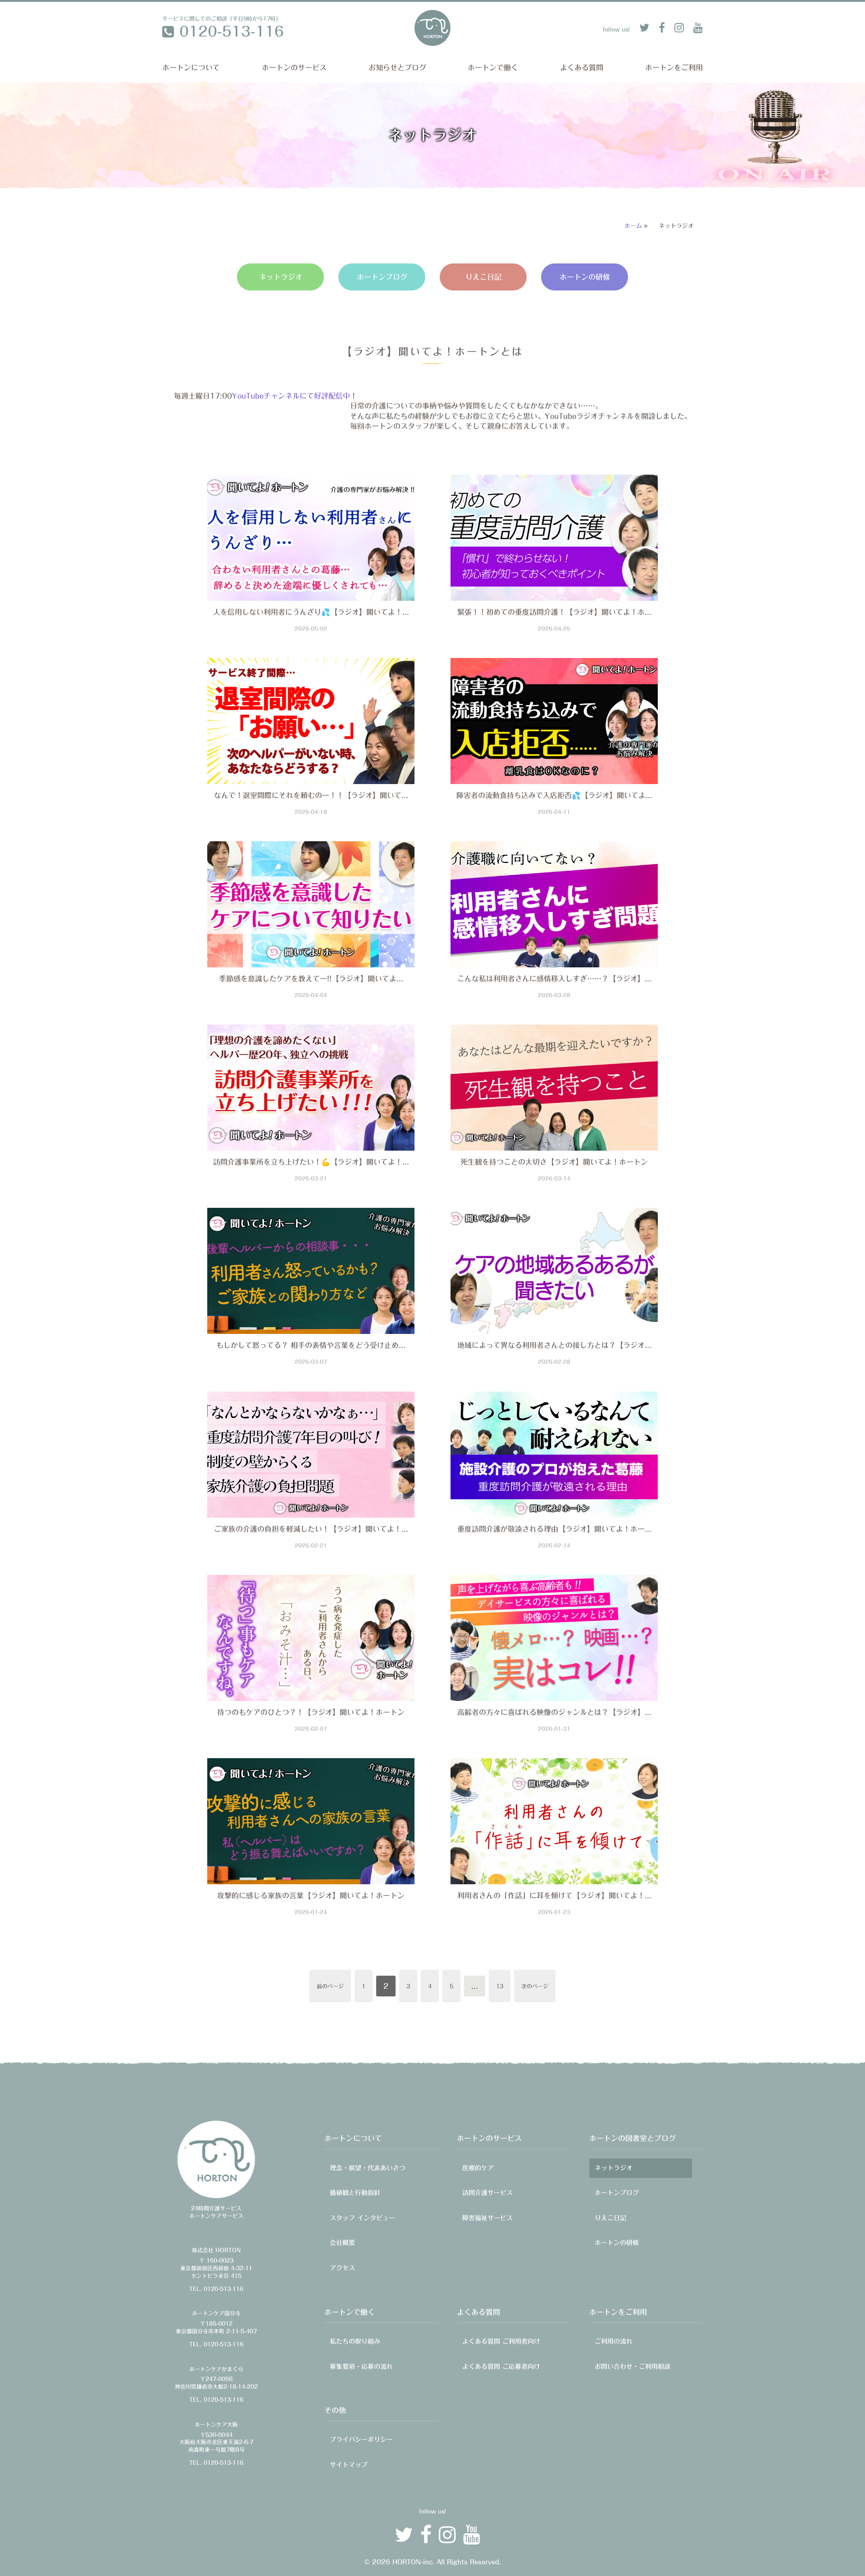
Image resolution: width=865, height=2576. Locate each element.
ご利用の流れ (614, 2341)
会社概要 (342, 2243)
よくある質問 (582, 68)
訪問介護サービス (487, 2193)
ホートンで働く (493, 68)
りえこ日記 (483, 277)
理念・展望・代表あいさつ (368, 2168)
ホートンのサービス (294, 68)
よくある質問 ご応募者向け (501, 2367)
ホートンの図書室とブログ (633, 2138)
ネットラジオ (281, 277)
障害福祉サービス (487, 2218)
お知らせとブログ (397, 68)
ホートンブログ (382, 277)
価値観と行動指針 (355, 2193)
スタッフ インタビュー (362, 2218)
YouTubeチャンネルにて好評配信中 (291, 396)
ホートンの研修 (585, 277)
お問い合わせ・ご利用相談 (633, 2367)
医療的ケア (478, 2168)
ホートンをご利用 (674, 68)
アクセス (342, 2268)
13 (500, 1986)
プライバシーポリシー (361, 2440)
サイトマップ (349, 2465)
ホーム (633, 226)
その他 (335, 2410)
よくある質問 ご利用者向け (501, 2341)
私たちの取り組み (355, 2341)
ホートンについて (191, 68)
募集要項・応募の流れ (361, 2367)
